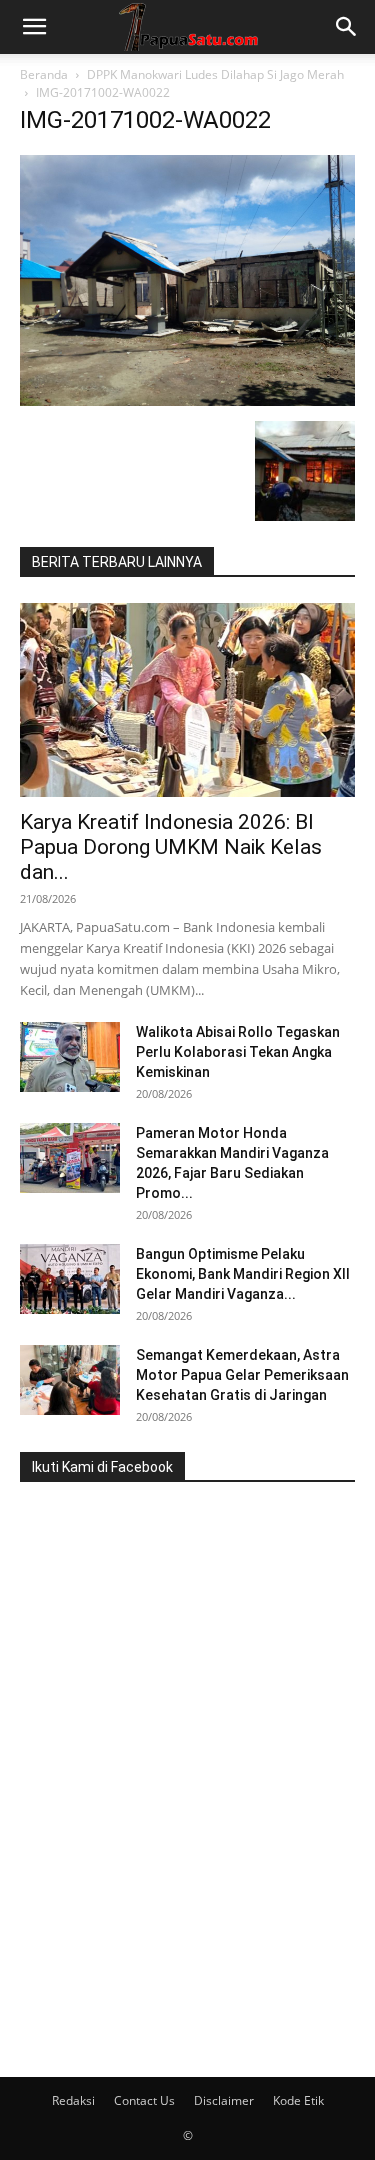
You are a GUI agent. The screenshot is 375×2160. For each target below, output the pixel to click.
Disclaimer (224, 2100)
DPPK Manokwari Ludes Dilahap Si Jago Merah (215, 74)
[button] (34, 27)
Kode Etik (298, 2100)
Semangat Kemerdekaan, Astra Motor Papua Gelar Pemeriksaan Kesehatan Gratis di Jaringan (242, 1375)
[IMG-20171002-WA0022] (187, 400)
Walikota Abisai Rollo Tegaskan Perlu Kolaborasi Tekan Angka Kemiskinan (238, 1052)
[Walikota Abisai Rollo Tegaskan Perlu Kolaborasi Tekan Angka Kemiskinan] (70, 1057)
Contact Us (144, 2100)
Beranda (44, 74)
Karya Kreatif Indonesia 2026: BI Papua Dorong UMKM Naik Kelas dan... (171, 847)
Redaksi (73, 2100)
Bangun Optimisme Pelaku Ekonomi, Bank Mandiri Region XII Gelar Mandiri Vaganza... (243, 1274)
